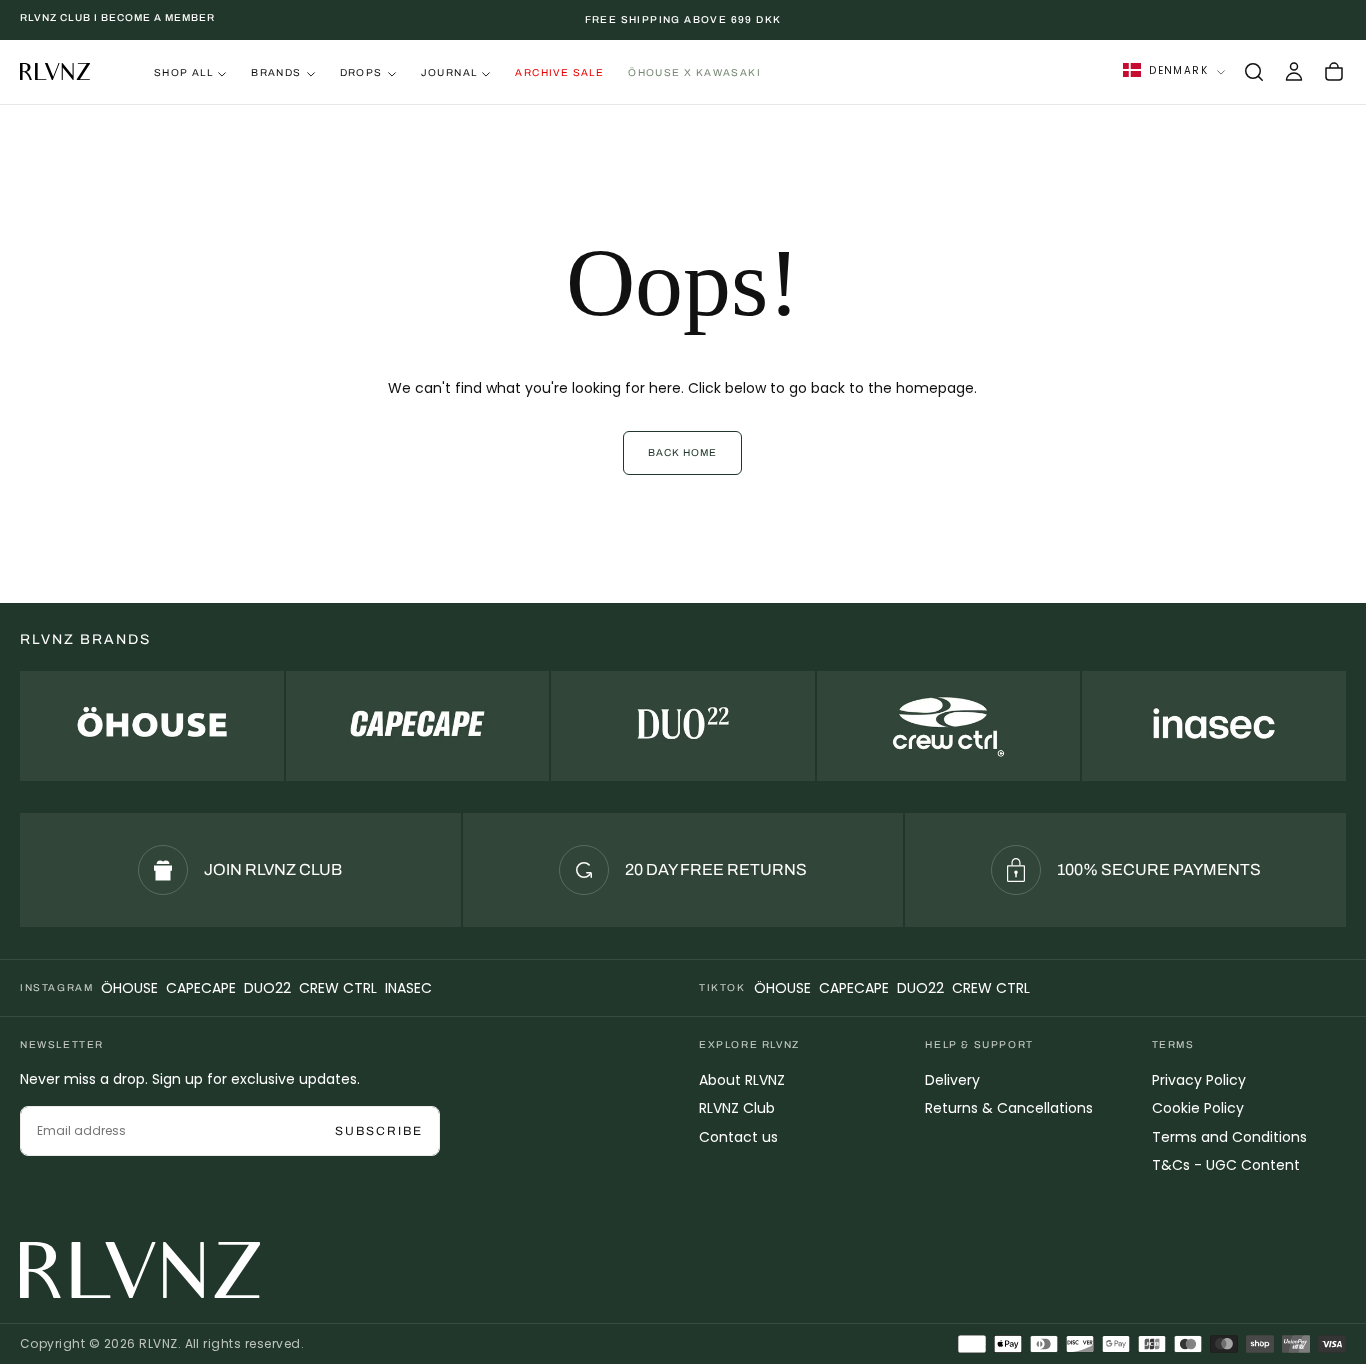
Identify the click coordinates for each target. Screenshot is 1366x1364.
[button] (1254, 72)
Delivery (952, 1080)
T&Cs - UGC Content (1226, 1165)
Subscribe (379, 1131)
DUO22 (267, 988)
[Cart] (1334, 72)
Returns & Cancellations (1009, 1108)
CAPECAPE (201, 988)
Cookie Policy (1198, 1108)
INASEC (408, 988)
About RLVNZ (742, 1080)
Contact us (738, 1137)
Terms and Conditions (1229, 1137)
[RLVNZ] (140, 1269)
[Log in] (1294, 72)
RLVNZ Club (737, 1108)
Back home (682, 452)
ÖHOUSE (129, 988)
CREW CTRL (338, 988)
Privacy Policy (1199, 1080)
